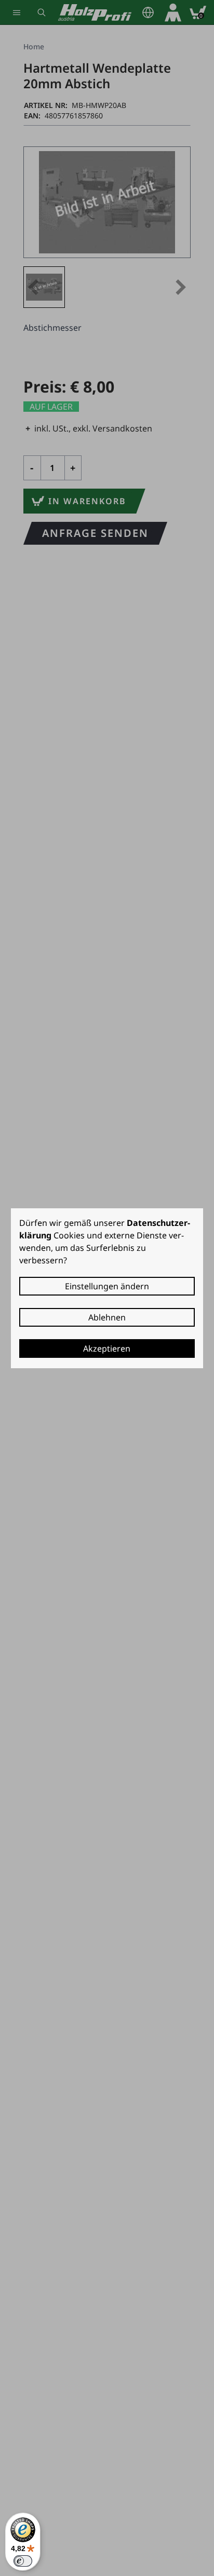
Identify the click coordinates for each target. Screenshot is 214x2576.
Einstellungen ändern (107, 1286)
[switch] (23, 2561)
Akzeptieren (107, 1348)
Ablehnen (107, 1317)
